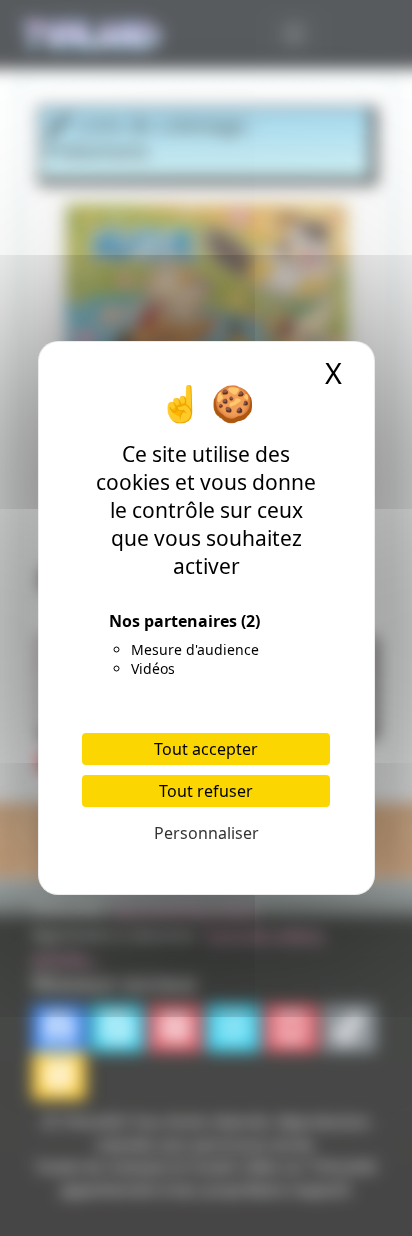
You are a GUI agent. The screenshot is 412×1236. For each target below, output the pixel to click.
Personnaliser (206, 833)
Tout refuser (206, 791)
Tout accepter (206, 749)
